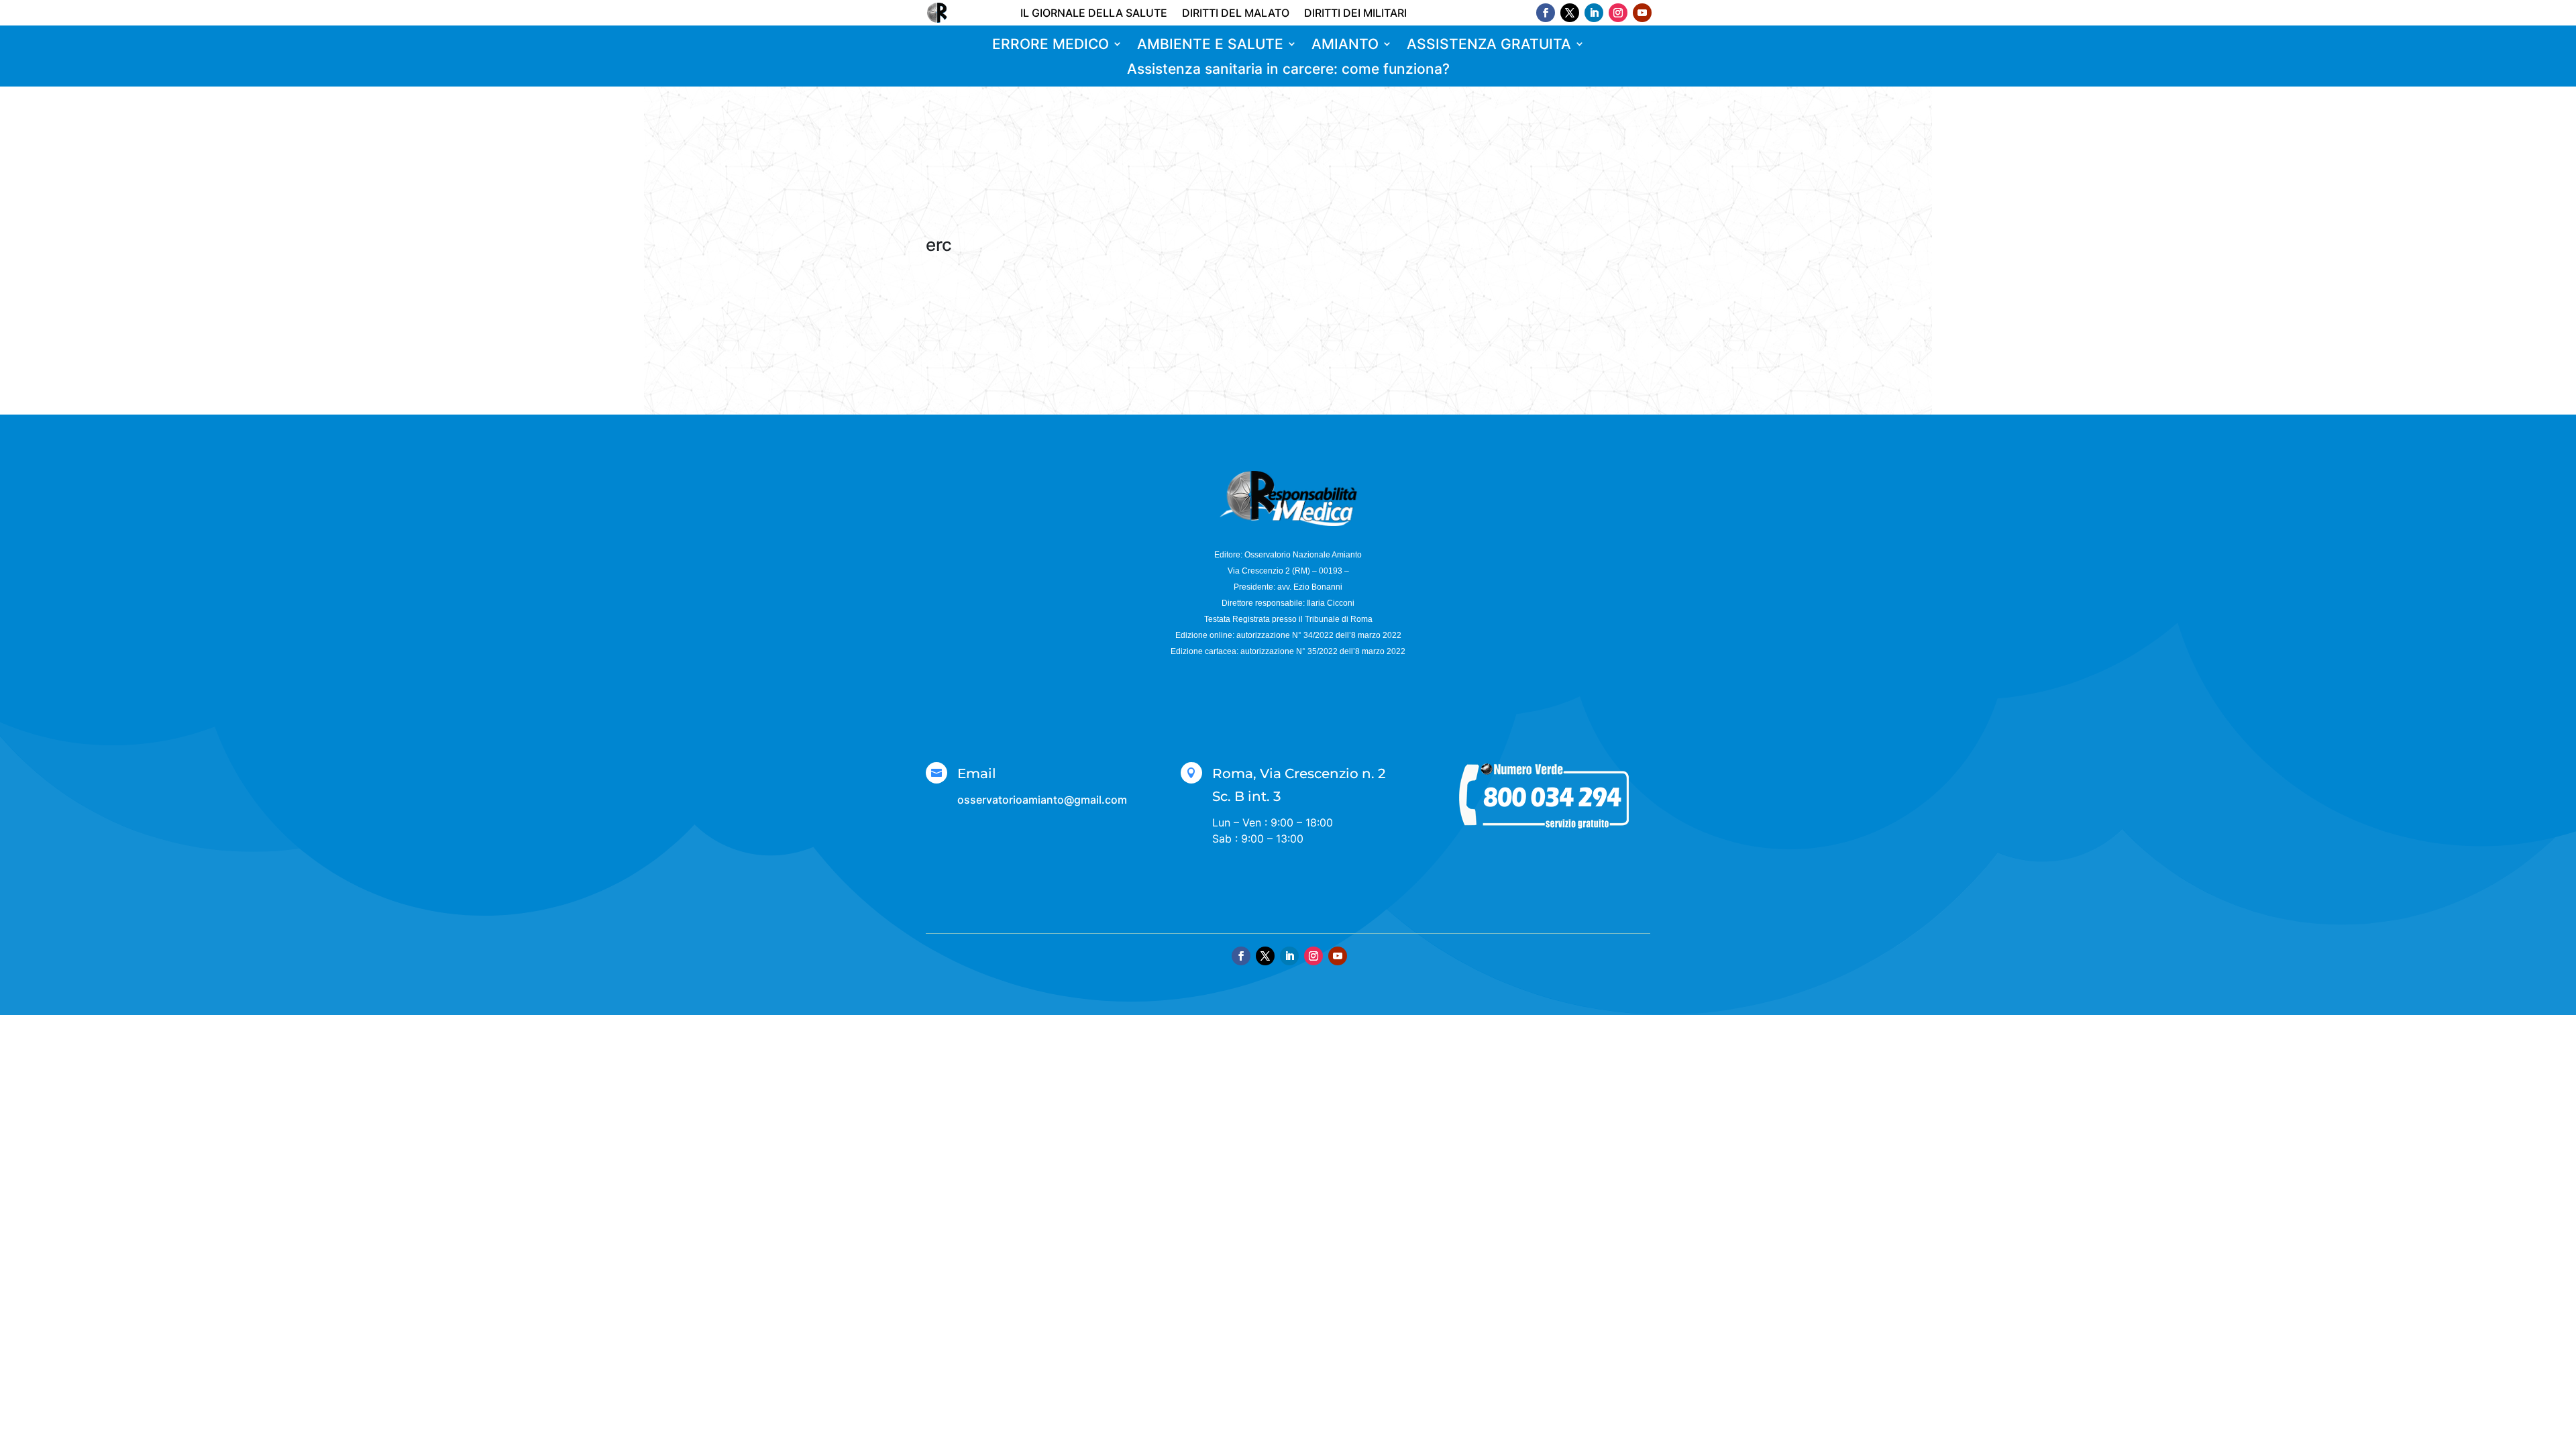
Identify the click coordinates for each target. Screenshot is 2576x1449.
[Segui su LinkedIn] (1594, 13)
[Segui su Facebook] (1546, 13)
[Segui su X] (1570, 13)
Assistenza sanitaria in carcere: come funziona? (1288, 69)
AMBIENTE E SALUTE (1210, 45)
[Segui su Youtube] (1642, 13)
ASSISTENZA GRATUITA (1489, 45)
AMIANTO (1345, 45)
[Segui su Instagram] (1618, 13)
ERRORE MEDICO (1051, 45)
